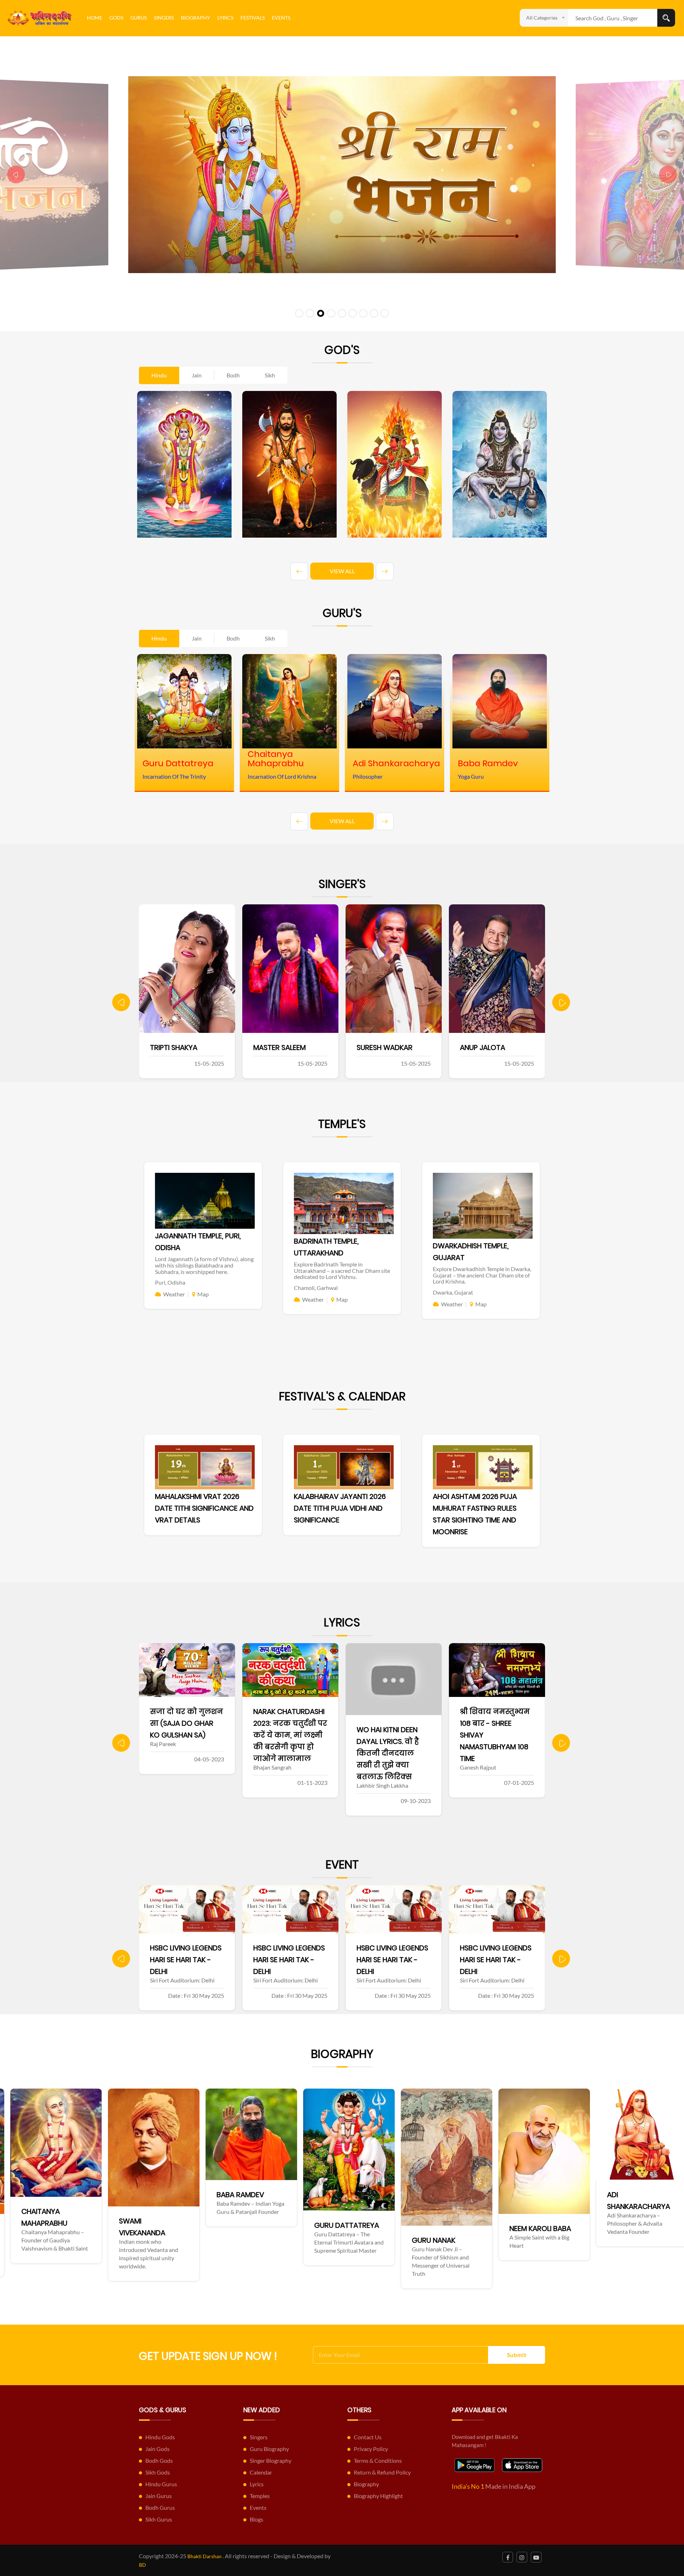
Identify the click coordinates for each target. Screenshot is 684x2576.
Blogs (256, 2519)
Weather (174, 1294)
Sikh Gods (158, 2472)
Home (95, 18)
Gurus (139, 18)
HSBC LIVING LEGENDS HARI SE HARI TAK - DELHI (186, 1960)
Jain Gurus (159, 2496)
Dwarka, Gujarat (453, 1292)
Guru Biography (269, 2449)
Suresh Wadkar (178, 1047)
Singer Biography (271, 2460)
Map (203, 1294)
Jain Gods (157, 2449)
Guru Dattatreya (62, 2225)
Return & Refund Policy (382, 2472)
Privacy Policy (371, 2449)
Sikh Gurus (159, 2519)
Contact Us (368, 2437)
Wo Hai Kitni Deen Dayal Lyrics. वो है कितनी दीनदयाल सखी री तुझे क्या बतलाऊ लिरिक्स (181, 1753)
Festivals (253, 18)
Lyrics (225, 18)
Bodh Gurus (160, 2507)
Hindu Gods (160, 2437)
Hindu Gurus (161, 2484)
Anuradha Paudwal (392, 1047)
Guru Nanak (149, 2240)
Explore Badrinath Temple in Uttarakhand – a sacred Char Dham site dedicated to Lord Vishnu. (342, 1270)
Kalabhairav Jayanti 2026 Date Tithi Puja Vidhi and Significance (340, 1508)
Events (281, 18)
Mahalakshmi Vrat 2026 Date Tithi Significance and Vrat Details (204, 1508)
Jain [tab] (197, 375)
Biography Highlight (378, 2496)
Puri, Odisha (170, 1282)
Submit (517, 2355)
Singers (164, 18)
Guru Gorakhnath (454, 2228)
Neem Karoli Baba (256, 2228)
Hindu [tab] (159, 375)
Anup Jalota (276, 1047)
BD (142, 2565)
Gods (116, 18)
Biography (196, 18)
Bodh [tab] (233, 375)
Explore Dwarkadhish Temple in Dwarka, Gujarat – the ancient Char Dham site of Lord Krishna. (482, 1275)
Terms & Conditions (378, 2460)
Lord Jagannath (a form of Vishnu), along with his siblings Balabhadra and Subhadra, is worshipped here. (204, 1265)
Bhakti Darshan (204, 2556)
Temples (260, 2496)
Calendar (261, 2472)
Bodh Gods (159, 2460)
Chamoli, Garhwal (316, 1288)
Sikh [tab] (270, 375)
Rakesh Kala (481, 1047)
